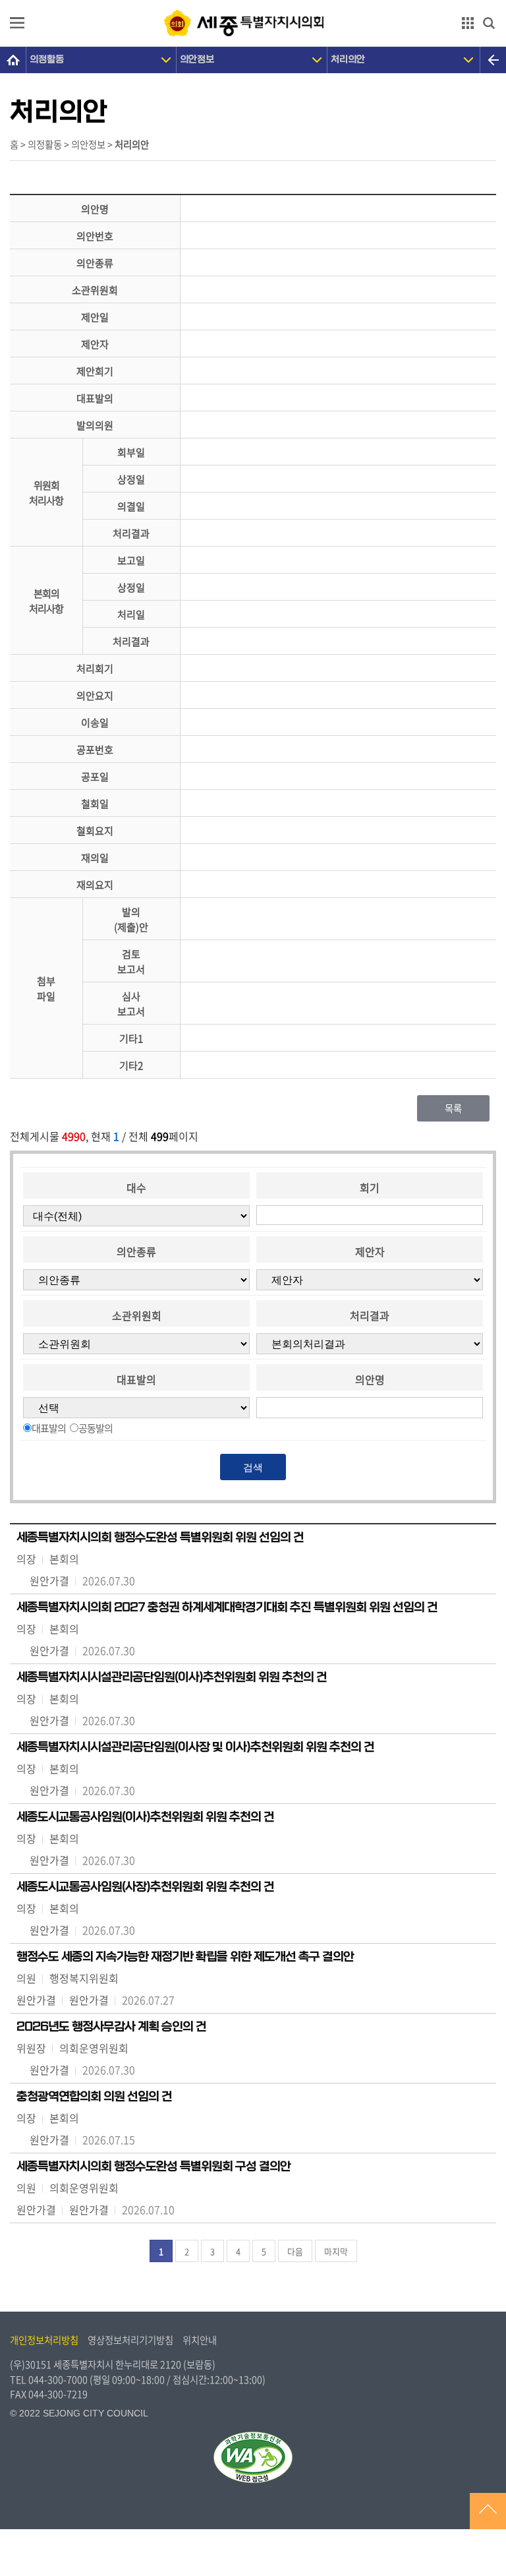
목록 (453, 1108)
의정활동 (47, 60)
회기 (370, 1187)
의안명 (370, 1379)
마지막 (336, 2251)
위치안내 (200, 2340)
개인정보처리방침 (44, 2340)
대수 (136, 1187)
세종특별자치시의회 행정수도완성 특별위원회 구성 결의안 (154, 2167)
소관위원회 (137, 1315)
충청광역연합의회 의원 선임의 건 (94, 2097)
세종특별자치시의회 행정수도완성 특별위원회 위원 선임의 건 (160, 1538)
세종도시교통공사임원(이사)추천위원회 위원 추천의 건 (145, 1817)
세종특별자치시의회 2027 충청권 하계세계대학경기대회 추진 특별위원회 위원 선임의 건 (227, 1607)
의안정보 (197, 60)
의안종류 (136, 1251)
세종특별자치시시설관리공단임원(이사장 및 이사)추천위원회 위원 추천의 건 (195, 1747)
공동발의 (96, 1428)
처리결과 (370, 1315)
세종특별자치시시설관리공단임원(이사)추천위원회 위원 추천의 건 (172, 1677)
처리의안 (348, 60)
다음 (295, 2251)
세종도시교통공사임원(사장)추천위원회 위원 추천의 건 (145, 1887)
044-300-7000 (58, 2380)
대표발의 (136, 1379)
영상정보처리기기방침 (130, 2340)
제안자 (370, 1251)
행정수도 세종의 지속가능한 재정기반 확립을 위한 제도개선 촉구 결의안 (185, 1957)
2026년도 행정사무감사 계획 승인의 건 (111, 2027)
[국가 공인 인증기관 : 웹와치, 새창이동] (253, 2457)
